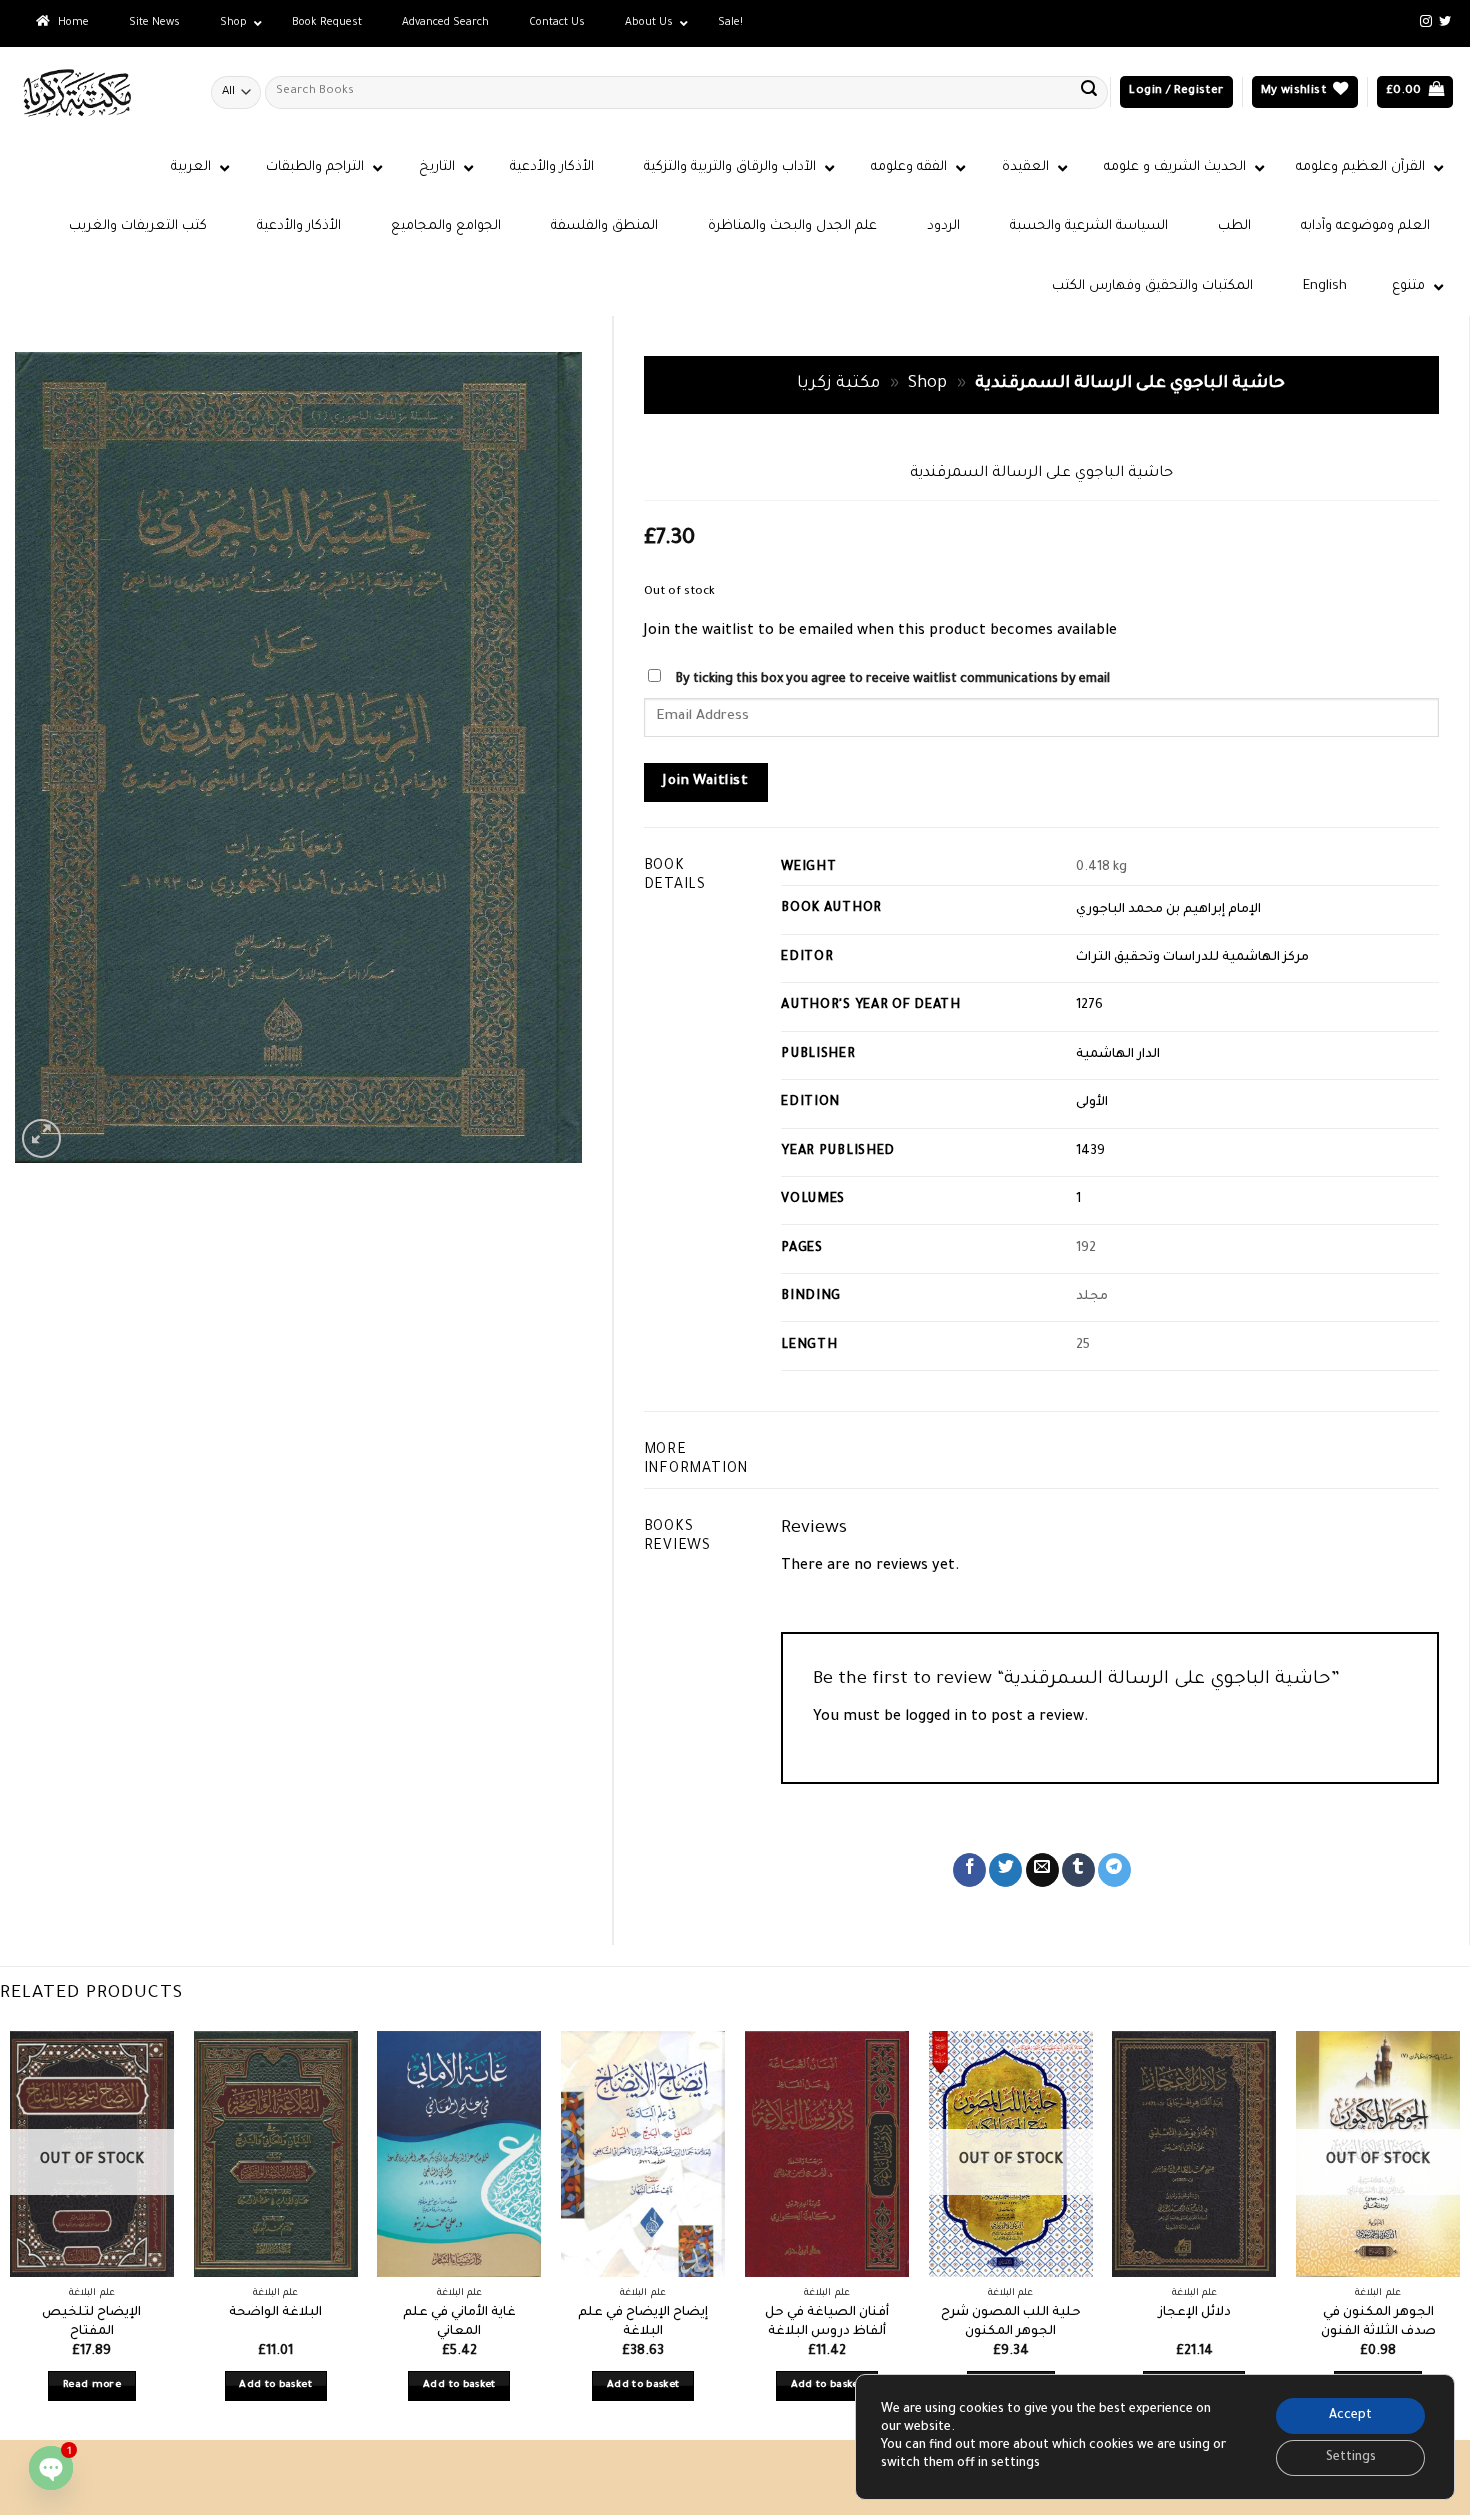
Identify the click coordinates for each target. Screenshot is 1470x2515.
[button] (1176, 92)
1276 (1089, 1006)
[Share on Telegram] (1114, 1870)
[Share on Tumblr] (1078, 1870)
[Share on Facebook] (969, 1870)
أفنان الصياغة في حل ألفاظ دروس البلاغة (827, 2322)
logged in (936, 1718)
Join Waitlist (705, 782)
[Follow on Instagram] (1426, 22)
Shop (927, 384)
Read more (92, 2385)
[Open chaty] (51, 2468)
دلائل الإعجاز (1194, 2313)
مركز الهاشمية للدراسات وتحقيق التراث (1192, 958)
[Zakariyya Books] (98, 92)
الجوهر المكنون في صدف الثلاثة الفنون (1378, 2322)
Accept (1350, 2416)
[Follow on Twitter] (1445, 22)
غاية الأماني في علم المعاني (459, 2322)
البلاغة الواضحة (275, 2313)
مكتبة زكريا (838, 384)
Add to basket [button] (275, 2385)
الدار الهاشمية (1118, 1055)
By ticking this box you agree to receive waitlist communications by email (892, 680)
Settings (1351, 2458)
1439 (1090, 1152)
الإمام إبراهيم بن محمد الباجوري (1168, 910)
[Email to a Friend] (1042, 1870)
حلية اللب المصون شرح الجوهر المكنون (1011, 2322)
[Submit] (1089, 92)
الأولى (1092, 1103)
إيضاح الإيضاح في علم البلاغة (643, 2322)
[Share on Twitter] (1005, 1870)
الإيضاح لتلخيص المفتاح (91, 2322)
